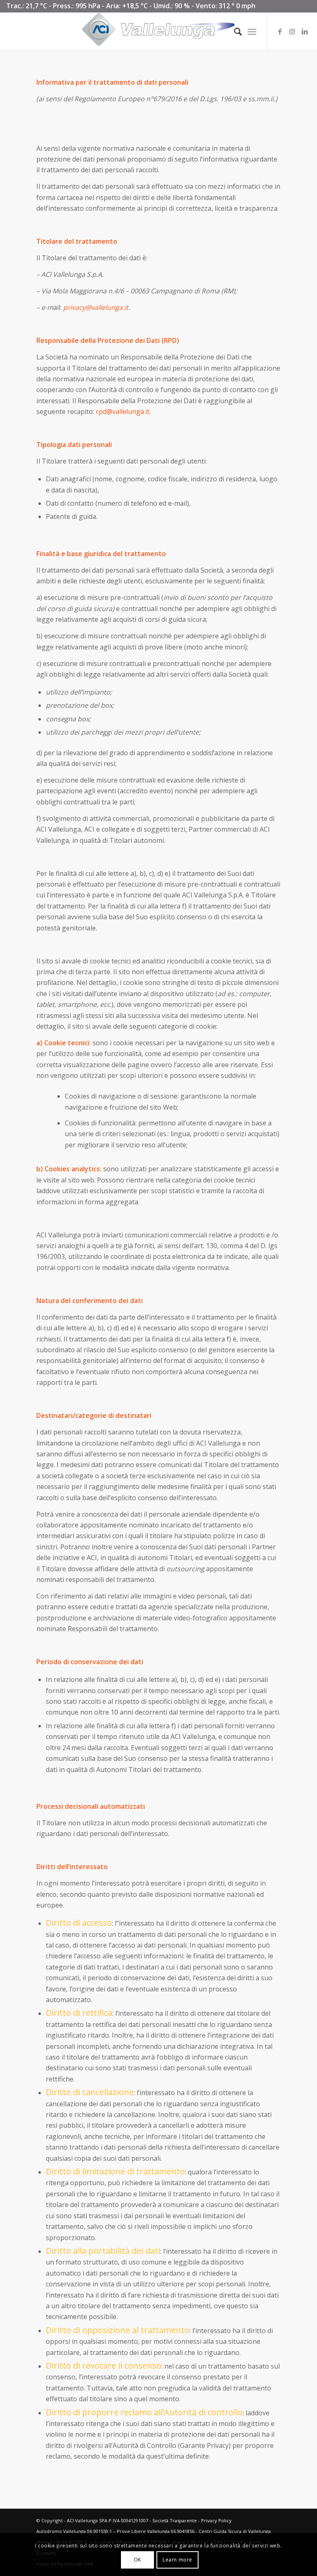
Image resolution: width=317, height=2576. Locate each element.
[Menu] (252, 31)
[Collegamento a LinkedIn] (305, 31)
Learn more (177, 2560)
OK (137, 2560)
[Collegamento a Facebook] (280, 31)
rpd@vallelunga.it (123, 411)
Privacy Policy (216, 2520)
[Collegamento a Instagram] (292, 31)
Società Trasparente (175, 2520)
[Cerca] (234, 31)
